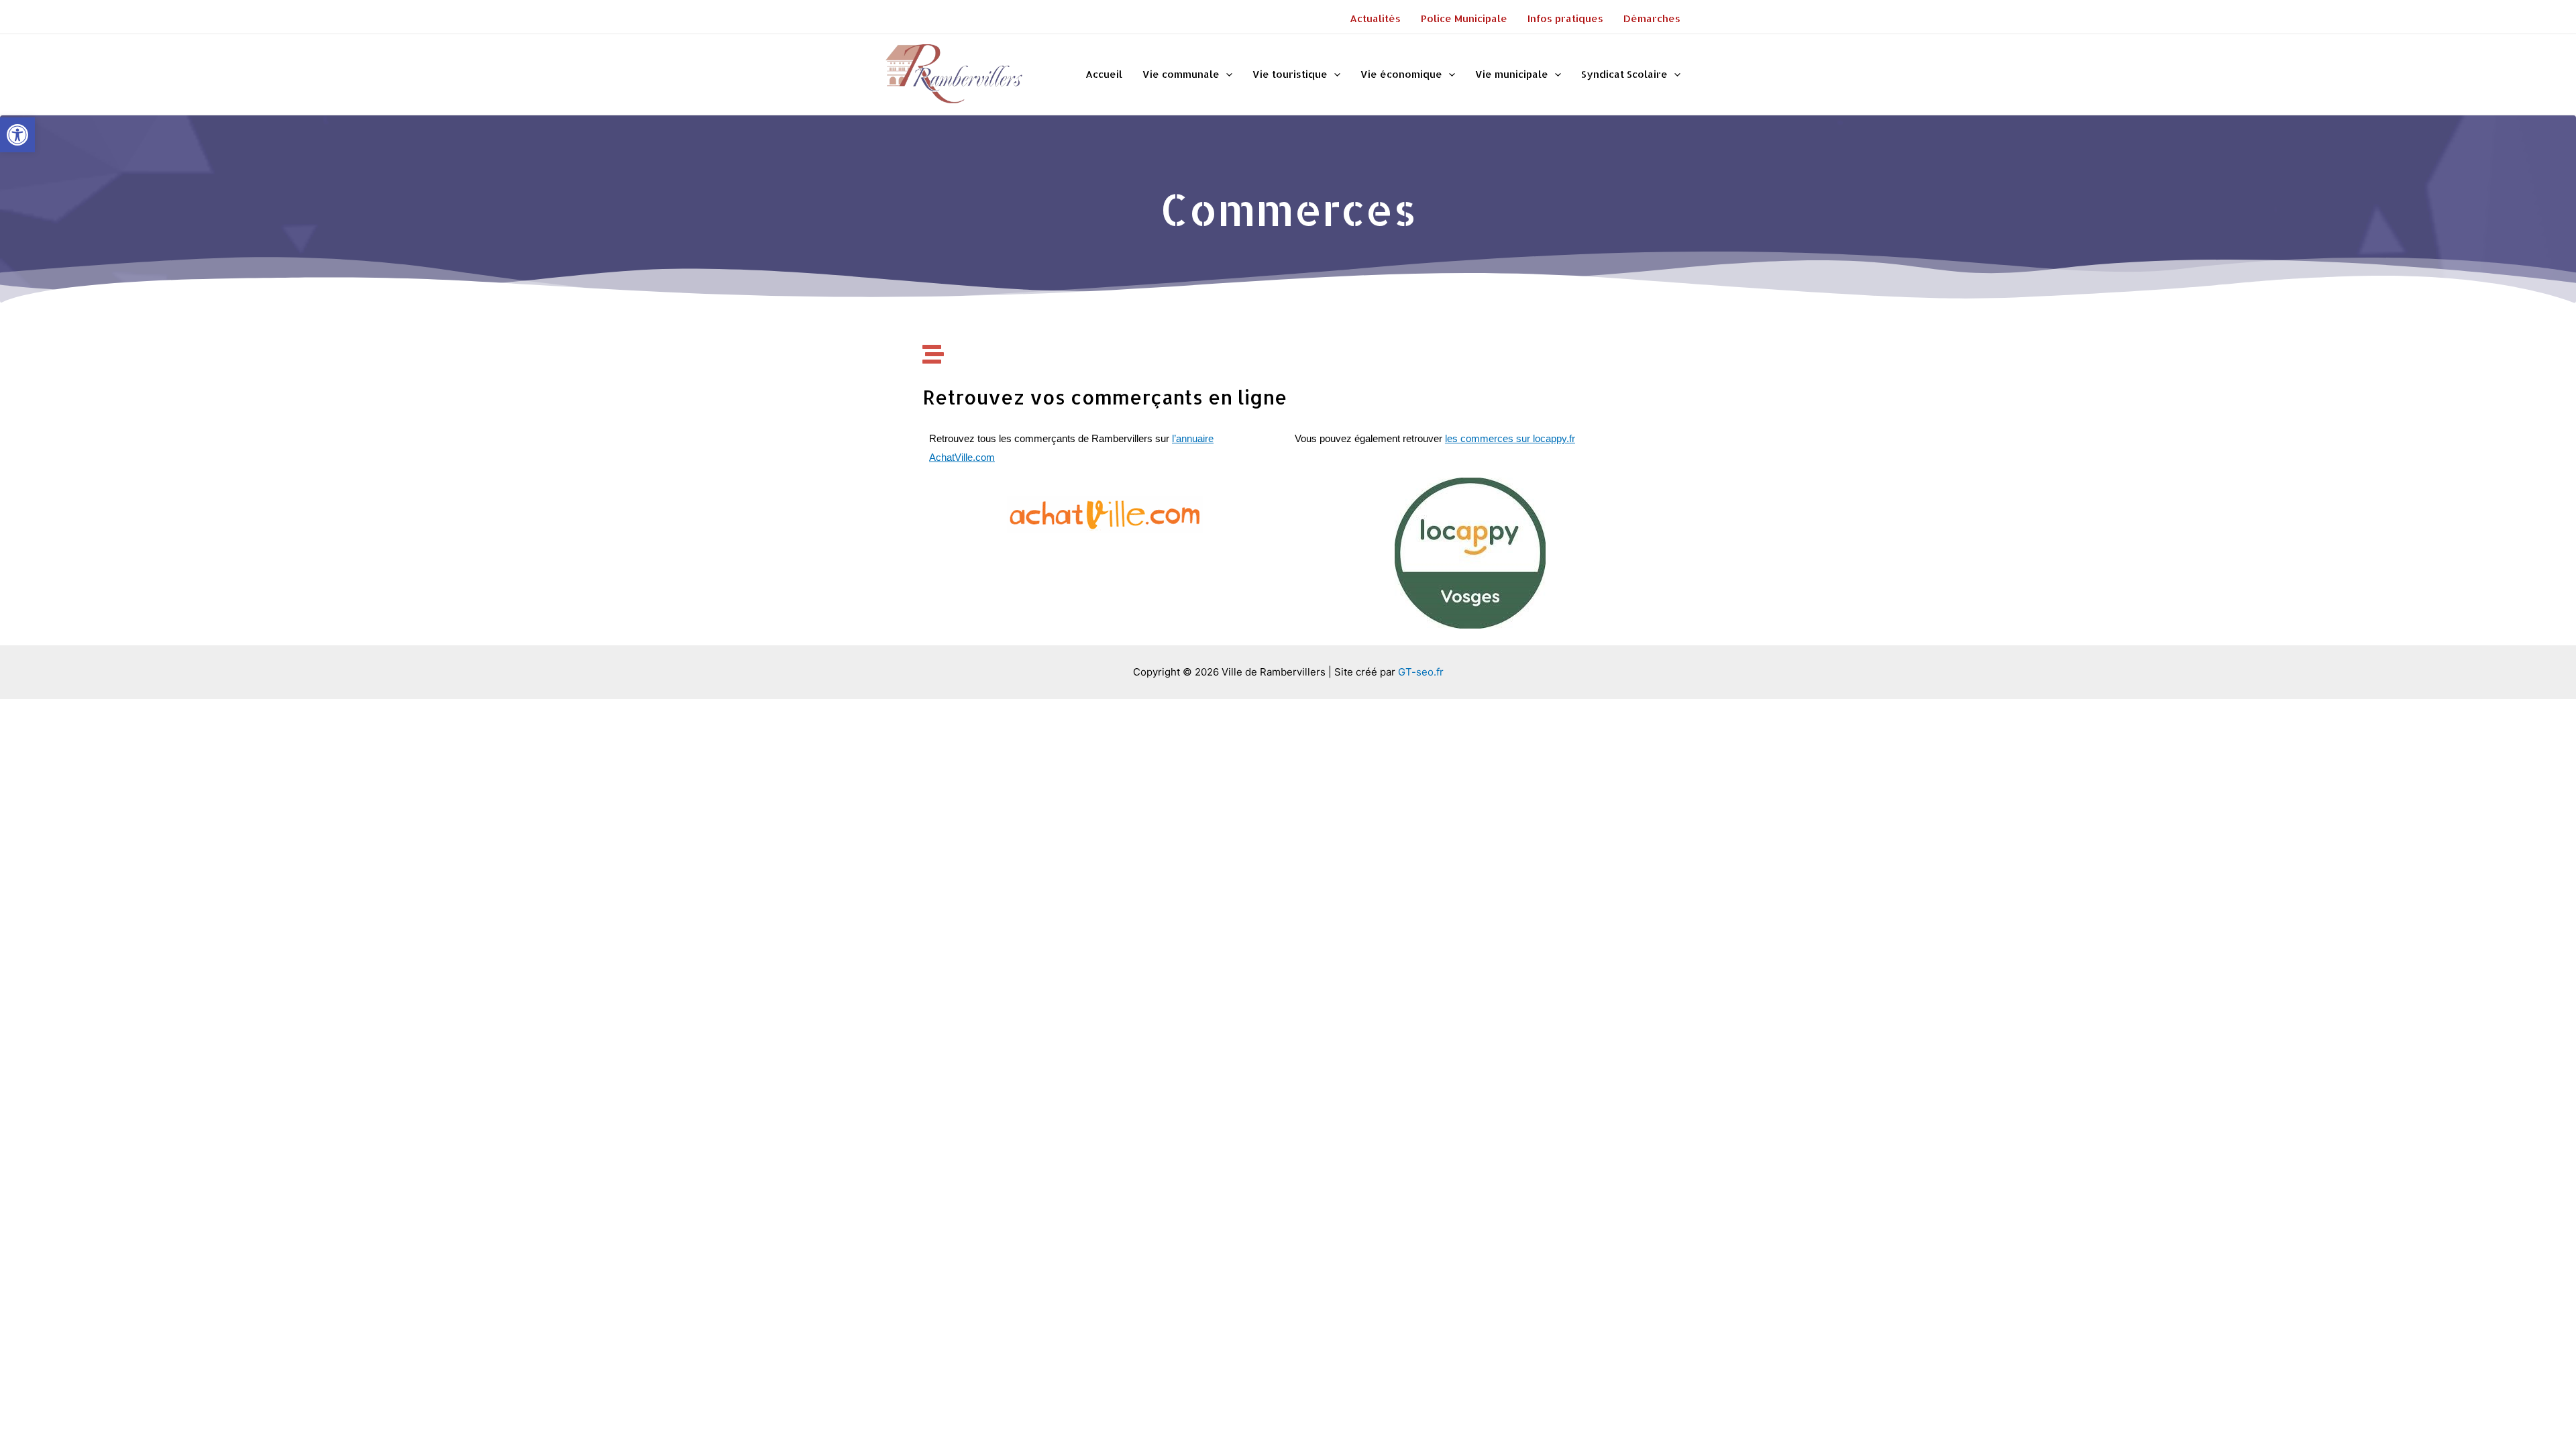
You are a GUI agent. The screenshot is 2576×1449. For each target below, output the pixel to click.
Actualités (1375, 18)
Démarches (1652, 18)
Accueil (1104, 74)
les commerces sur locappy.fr (1510, 438)
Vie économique (1401, 74)
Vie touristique (1290, 74)
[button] (17, 135)
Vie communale (1181, 74)
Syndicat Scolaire (1624, 74)
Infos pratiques (1565, 18)
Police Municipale (1464, 18)
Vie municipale (1512, 74)
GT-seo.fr (1421, 672)
